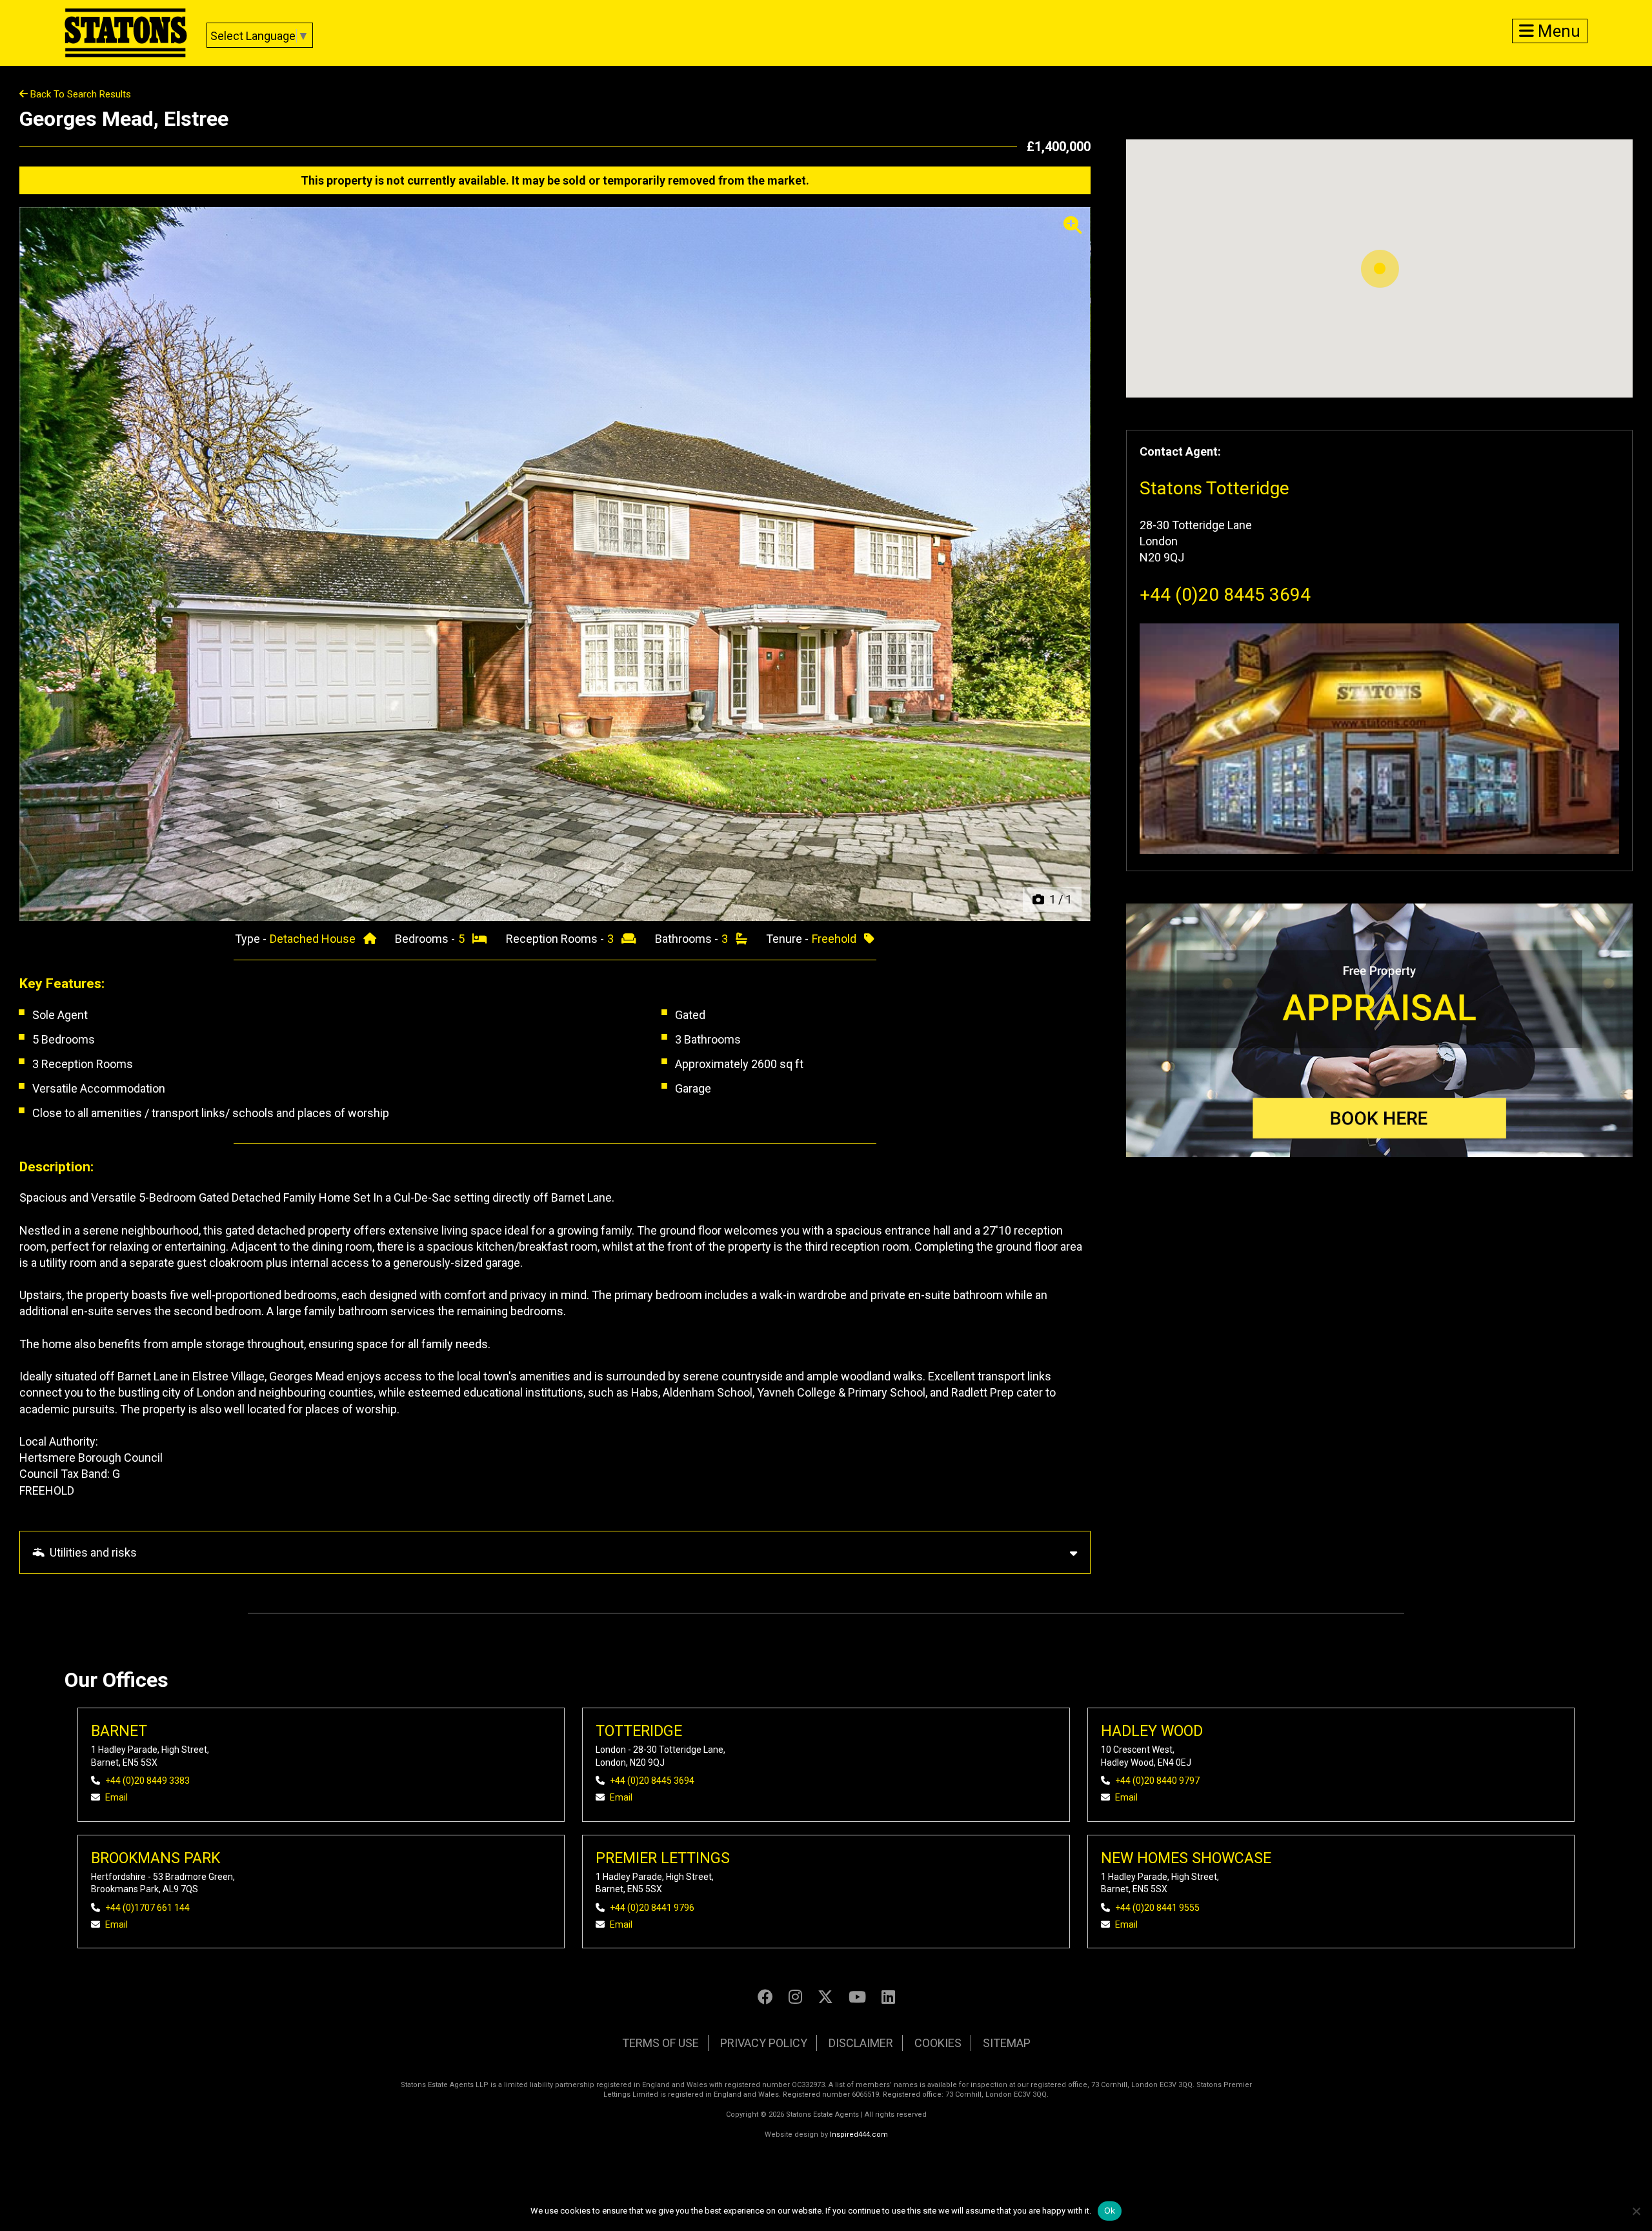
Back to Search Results (79, 94)
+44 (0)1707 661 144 (147, 1908)
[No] (1636, 2211)
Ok (1110, 2210)
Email (116, 1797)
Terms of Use (660, 2043)
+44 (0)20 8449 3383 (147, 1781)
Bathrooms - (688, 939)
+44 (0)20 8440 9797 (1157, 1781)
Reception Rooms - (556, 939)
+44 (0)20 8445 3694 (1225, 595)
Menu (1557, 31)
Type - (252, 939)
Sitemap (1007, 2043)
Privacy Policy (764, 2043)
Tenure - (789, 939)
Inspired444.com (859, 2135)
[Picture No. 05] (555, 564)
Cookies (938, 2043)
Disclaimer (861, 2043)
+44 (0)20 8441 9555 (1157, 1908)
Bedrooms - (426, 939)
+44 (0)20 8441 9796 (652, 1908)
